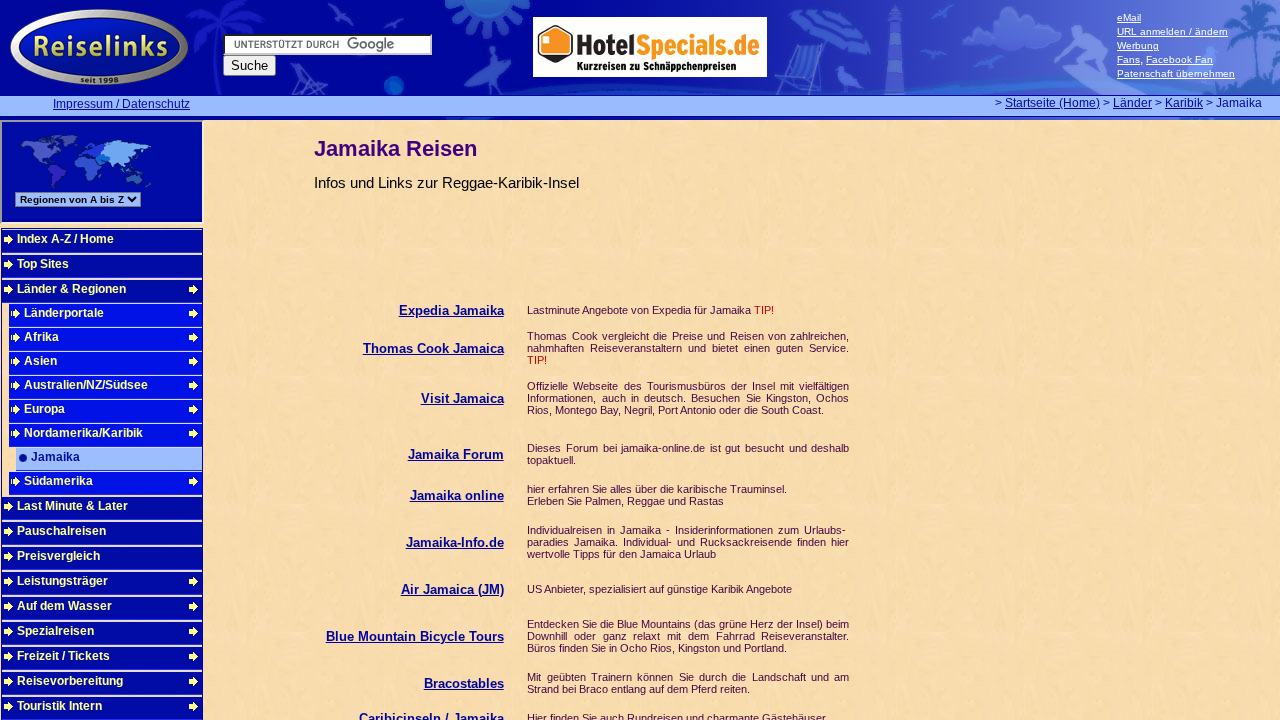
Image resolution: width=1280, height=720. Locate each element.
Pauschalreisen (61, 531)
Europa (44, 409)
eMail (1129, 17)
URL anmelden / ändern (1172, 31)
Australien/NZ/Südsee (86, 385)
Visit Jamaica (462, 398)
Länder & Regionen (71, 289)
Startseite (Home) (1052, 103)
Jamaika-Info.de (455, 542)
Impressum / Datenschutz (121, 104)
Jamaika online (457, 495)
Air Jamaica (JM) (452, 589)
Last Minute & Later (72, 506)
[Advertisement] (528, 239)
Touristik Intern (59, 706)
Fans (1128, 59)
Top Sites (43, 264)
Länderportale (64, 313)
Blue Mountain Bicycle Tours (415, 636)
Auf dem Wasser (64, 606)
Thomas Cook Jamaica (433, 348)
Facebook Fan (1179, 59)
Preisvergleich (58, 556)
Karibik (1184, 103)
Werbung (1138, 45)
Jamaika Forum (456, 454)
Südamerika (58, 481)
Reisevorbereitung (70, 681)
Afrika (41, 337)
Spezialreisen (55, 631)
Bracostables (464, 683)
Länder (1132, 103)
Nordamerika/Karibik (83, 433)
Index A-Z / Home (65, 239)
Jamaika (55, 457)
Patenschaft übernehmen (1176, 73)
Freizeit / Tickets (63, 656)
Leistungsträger (62, 581)
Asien (40, 361)
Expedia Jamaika (451, 310)
